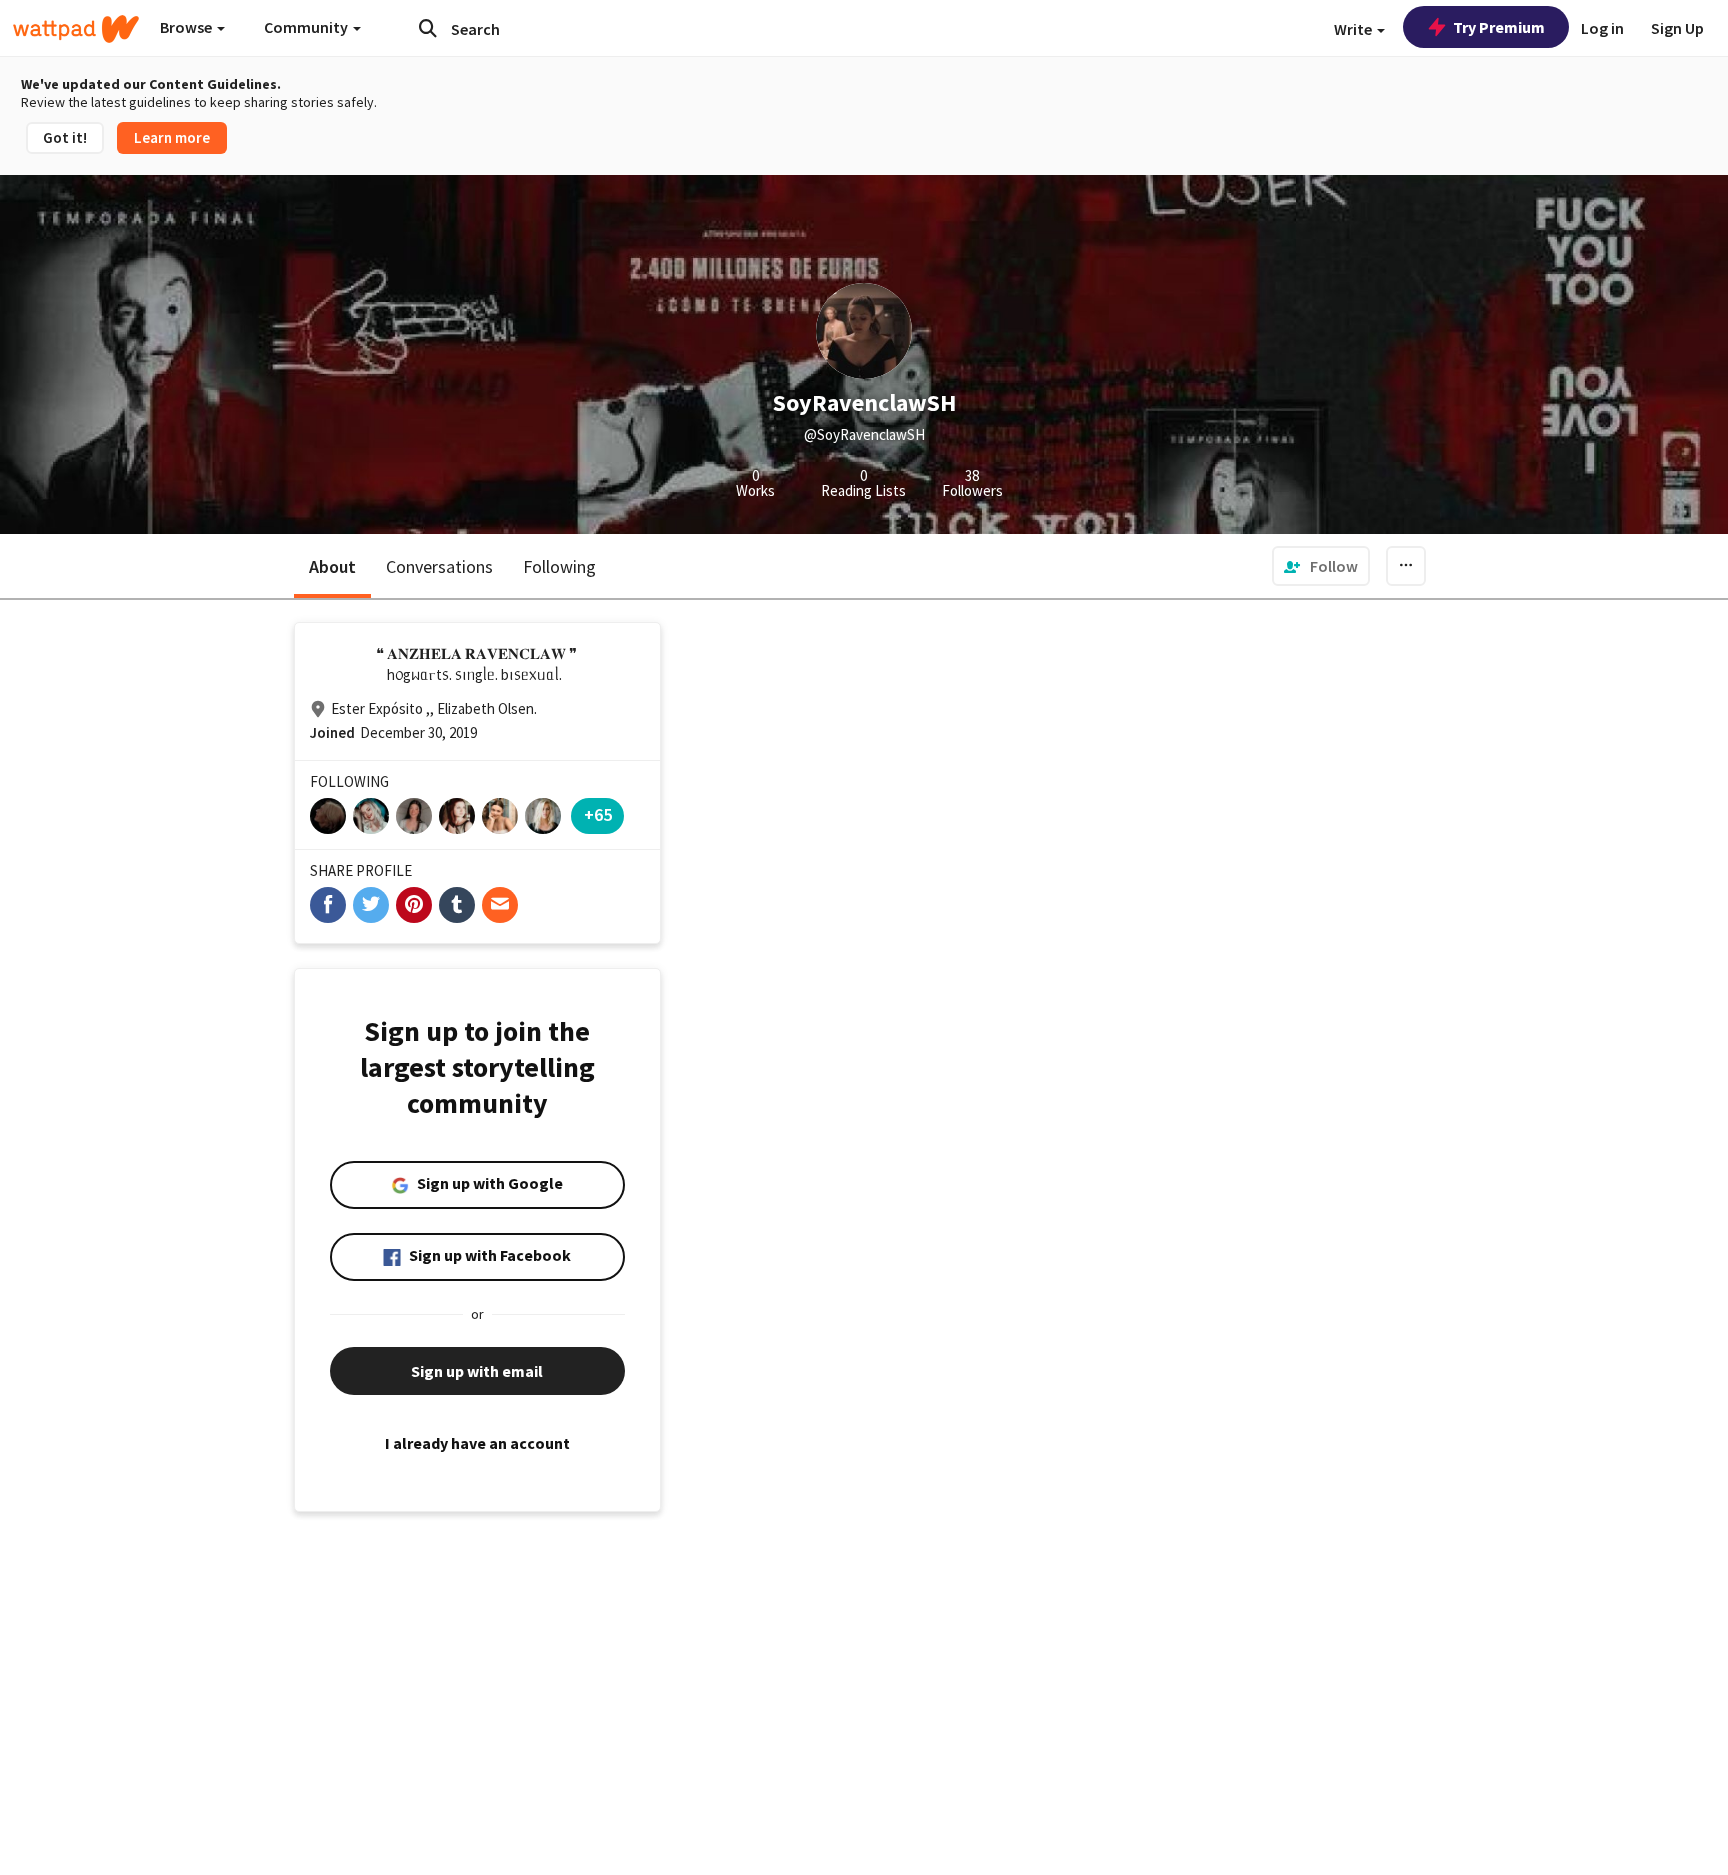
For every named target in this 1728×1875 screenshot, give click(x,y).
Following (559, 566)
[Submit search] (428, 28)
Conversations (439, 566)
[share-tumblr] (457, 905)
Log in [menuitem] (1602, 28)
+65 (598, 814)
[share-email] (500, 905)
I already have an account (477, 1443)
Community (307, 27)
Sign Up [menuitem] (1677, 28)
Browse (187, 27)
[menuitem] (1321, 566)
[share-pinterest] (414, 905)
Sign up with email (477, 1371)
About (332, 566)
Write (1354, 29)
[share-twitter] (371, 905)
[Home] (76, 29)
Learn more (172, 137)
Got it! (65, 137)
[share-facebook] (328, 905)
